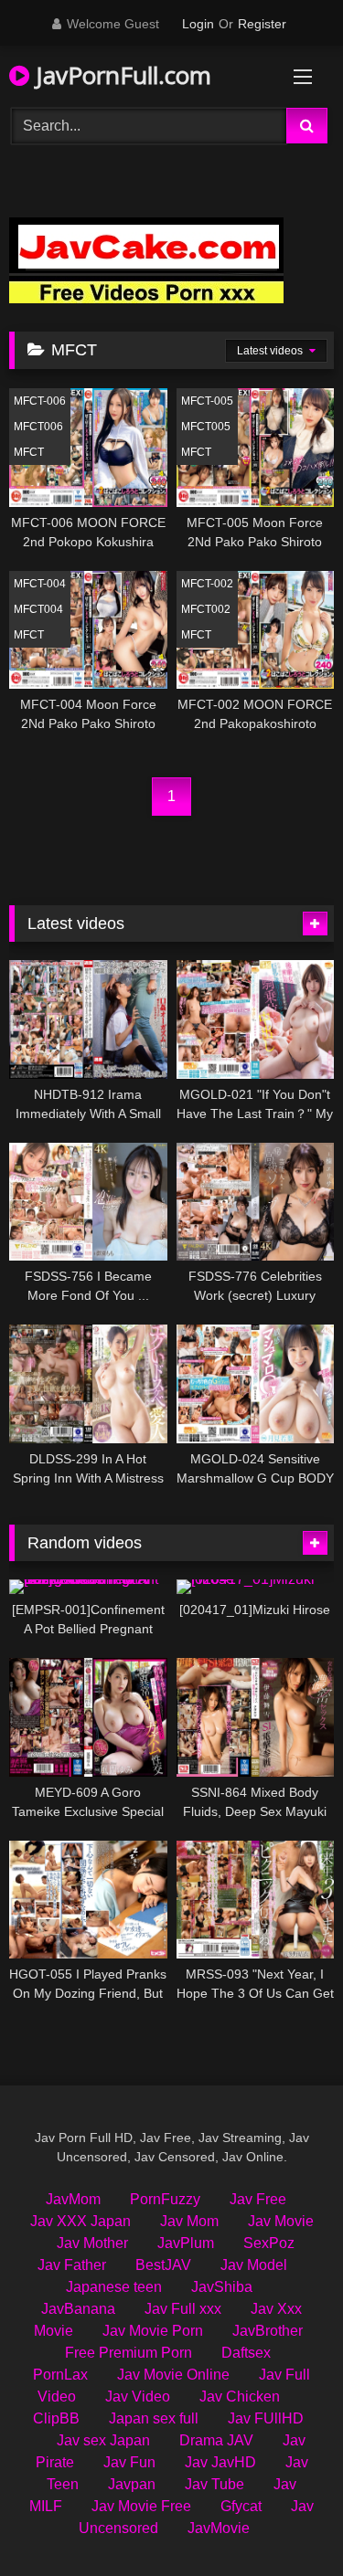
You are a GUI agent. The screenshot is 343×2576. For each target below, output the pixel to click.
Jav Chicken (240, 2397)
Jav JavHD (220, 2462)
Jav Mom (189, 2221)
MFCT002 (206, 609)
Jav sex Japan (103, 2440)
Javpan (132, 2484)
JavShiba (222, 2287)
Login (198, 24)
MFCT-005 (207, 401)
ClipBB (56, 2418)
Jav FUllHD (266, 2418)
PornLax (60, 2375)
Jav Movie (281, 2221)
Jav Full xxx (183, 2309)
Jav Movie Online (173, 2375)
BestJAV (163, 2265)
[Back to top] (286, 2522)
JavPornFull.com (120, 75)
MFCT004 (38, 609)
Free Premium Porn (129, 2353)
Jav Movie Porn (153, 2331)
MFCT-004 (40, 584)
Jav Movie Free (141, 2506)
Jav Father (72, 2265)
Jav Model (254, 2265)
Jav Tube (214, 2484)
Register (262, 24)
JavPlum (186, 2243)
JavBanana (78, 2309)
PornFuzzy (165, 2199)
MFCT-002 (207, 584)
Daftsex (246, 2353)
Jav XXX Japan (80, 2221)
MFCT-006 (40, 401)
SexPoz (269, 2243)
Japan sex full (154, 2418)
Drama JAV (216, 2440)
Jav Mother (92, 2243)
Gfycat (241, 2506)
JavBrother (268, 2331)
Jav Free (258, 2199)
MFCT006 (38, 427)
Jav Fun (129, 2462)
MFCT (29, 452)
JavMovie (219, 2528)
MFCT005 (206, 427)
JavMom (73, 2199)
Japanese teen (114, 2287)
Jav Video (138, 2397)
